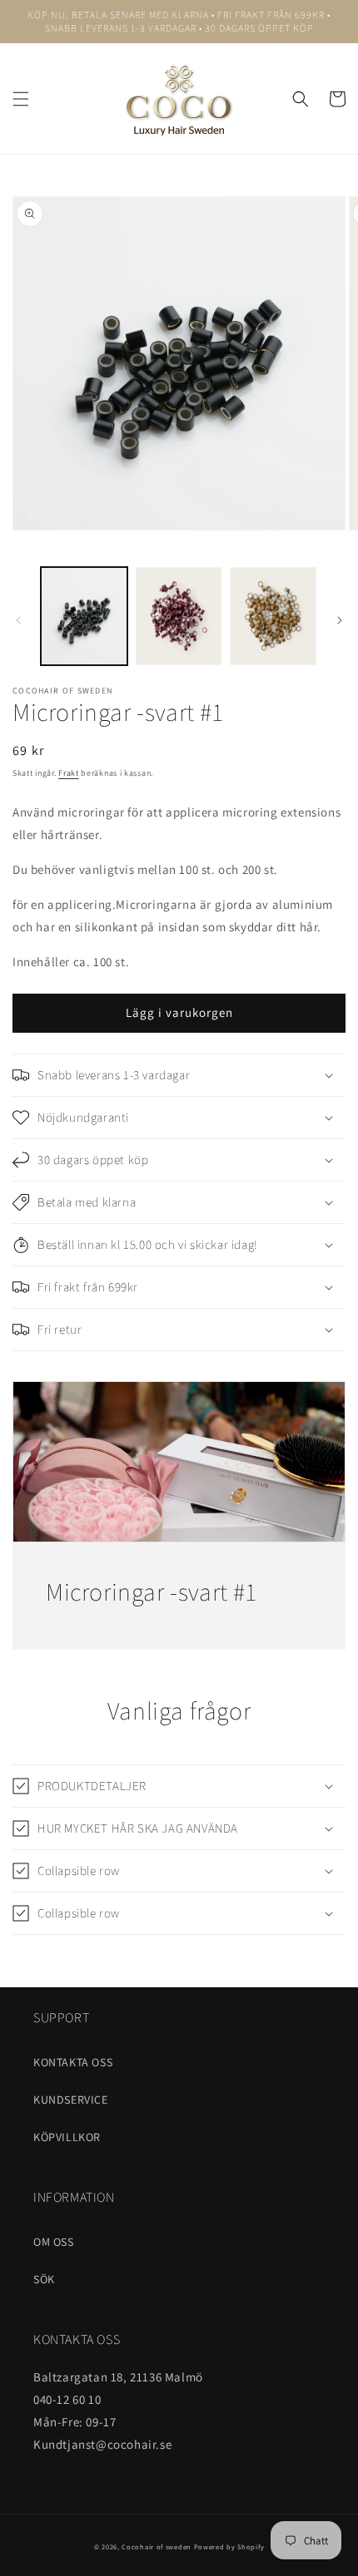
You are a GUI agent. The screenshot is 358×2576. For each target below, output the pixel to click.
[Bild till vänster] (18, 620)
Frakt (69, 773)
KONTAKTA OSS (73, 2062)
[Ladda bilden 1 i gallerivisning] (84, 616)
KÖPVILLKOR (67, 2137)
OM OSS (54, 2242)
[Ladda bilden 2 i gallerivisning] (179, 616)
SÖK (44, 2279)
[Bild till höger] (340, 620)
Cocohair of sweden (157, 2546)
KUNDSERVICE (71, 2100)
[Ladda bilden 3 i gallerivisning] (273, 616)
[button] (21, 99)
